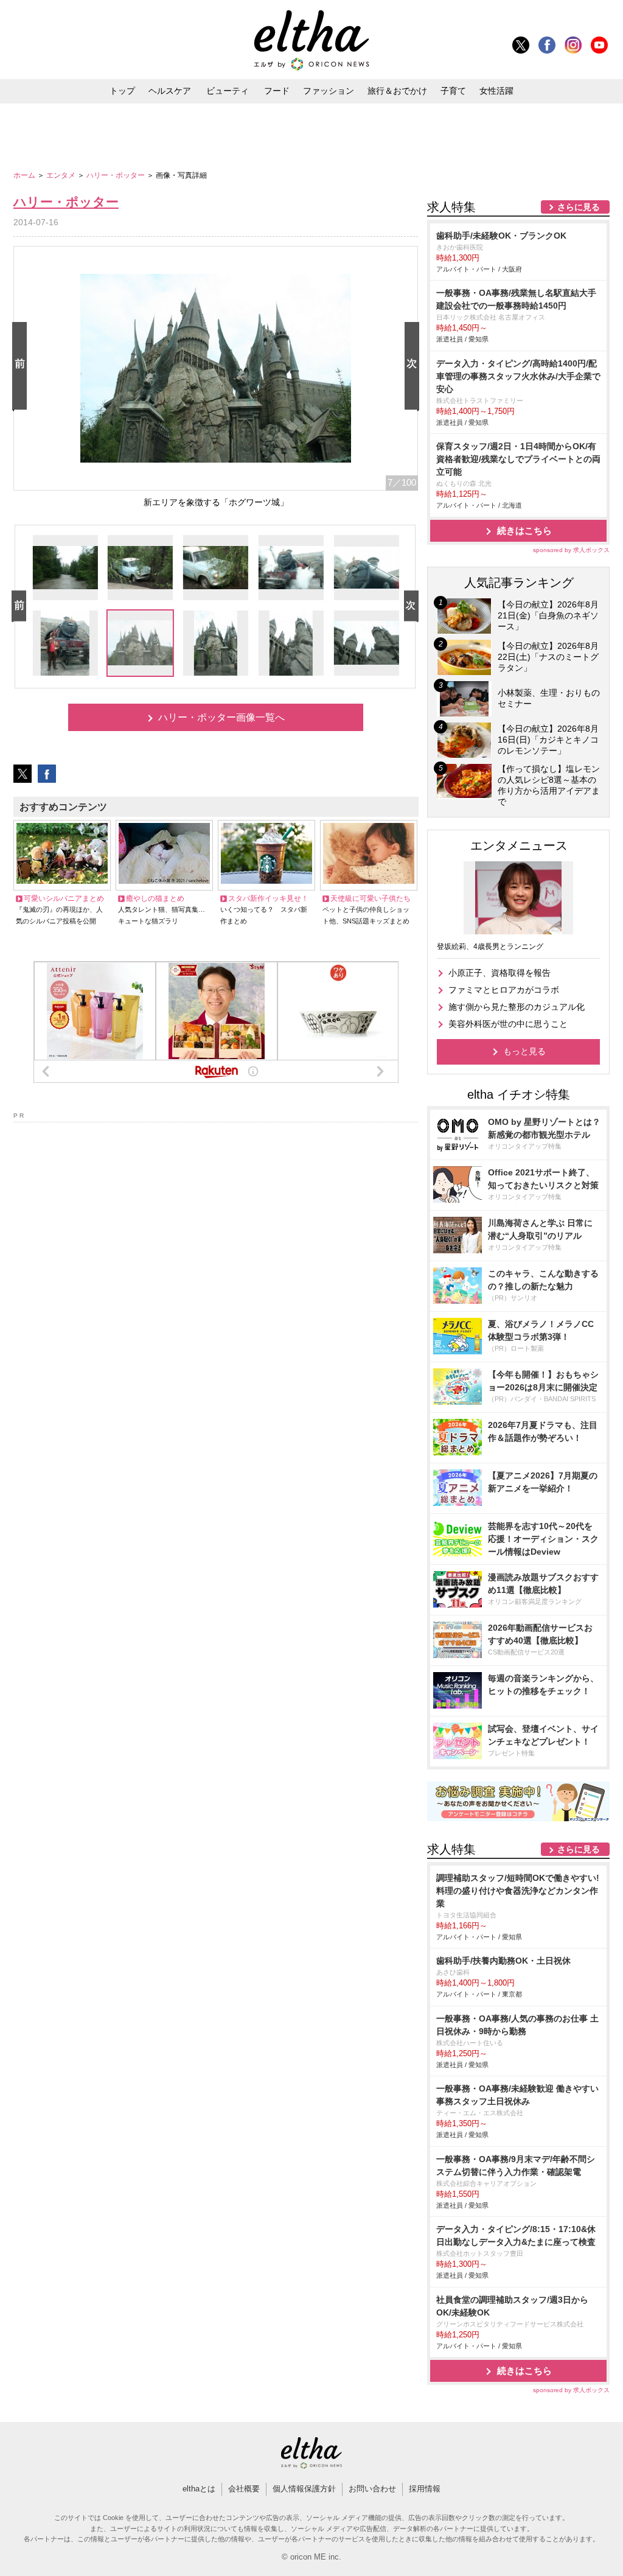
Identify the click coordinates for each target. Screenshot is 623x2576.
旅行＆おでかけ (397, 91)
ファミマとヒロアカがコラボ (504, 990)
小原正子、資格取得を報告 (499, 973)
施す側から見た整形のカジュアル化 (517, 1007)
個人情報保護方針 (304, 2489)
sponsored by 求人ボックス (571, 550)
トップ (122, 91)
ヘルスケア (170, 91)
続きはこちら (524, 530)
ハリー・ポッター (117, 175)
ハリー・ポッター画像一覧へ (221, 717)
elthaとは (199, 2489)
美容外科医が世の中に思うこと (508, 1024)
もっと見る (524, 1051)
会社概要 (244, 2489)
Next (414, 367)
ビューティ (228, 91)
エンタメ (62, 175)
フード (277, 91)
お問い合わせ (372, 2489)
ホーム (25, 175)
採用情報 (425, 2489)
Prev (22, 367)
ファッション (329, 91)
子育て (453, 91)
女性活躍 (496, 91)
